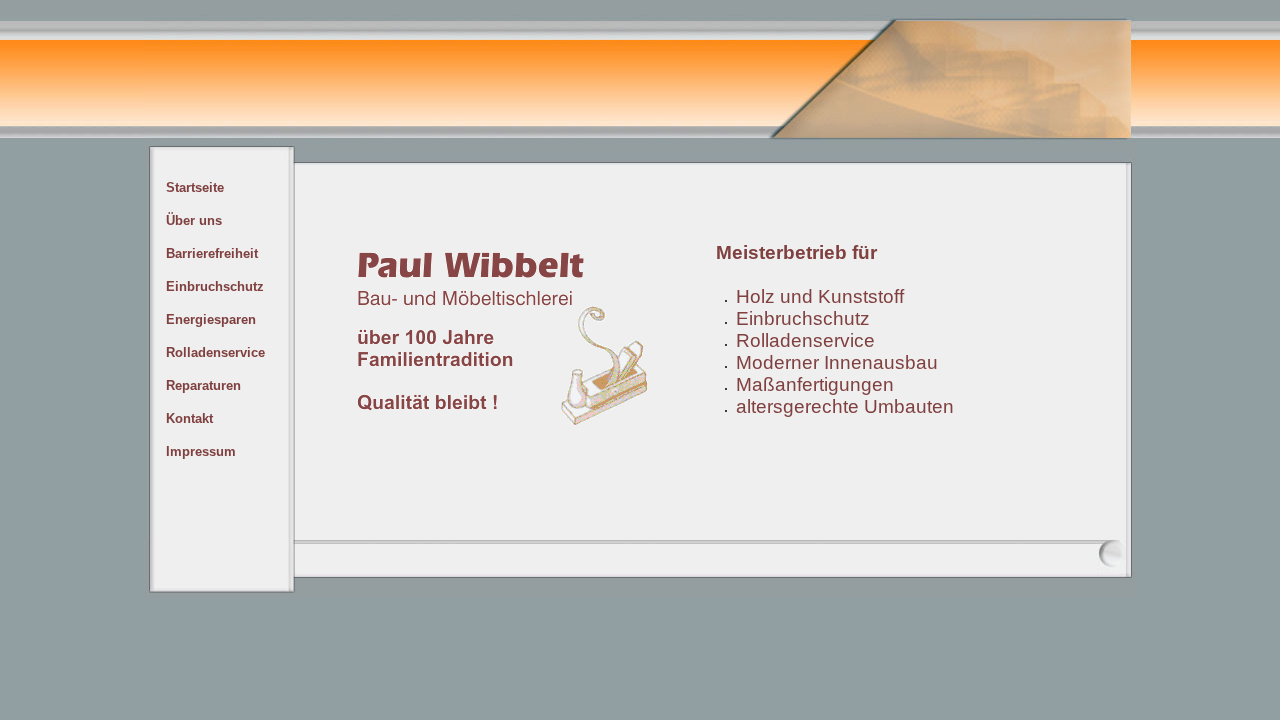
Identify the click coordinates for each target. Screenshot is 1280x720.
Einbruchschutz (215, 286)
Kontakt (189, 418)
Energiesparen (211, 319)
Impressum (201, 451)
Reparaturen (203, 385)
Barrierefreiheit (212, 253)
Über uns (194, 220)
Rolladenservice (215, 352)
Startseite (195, 187)
